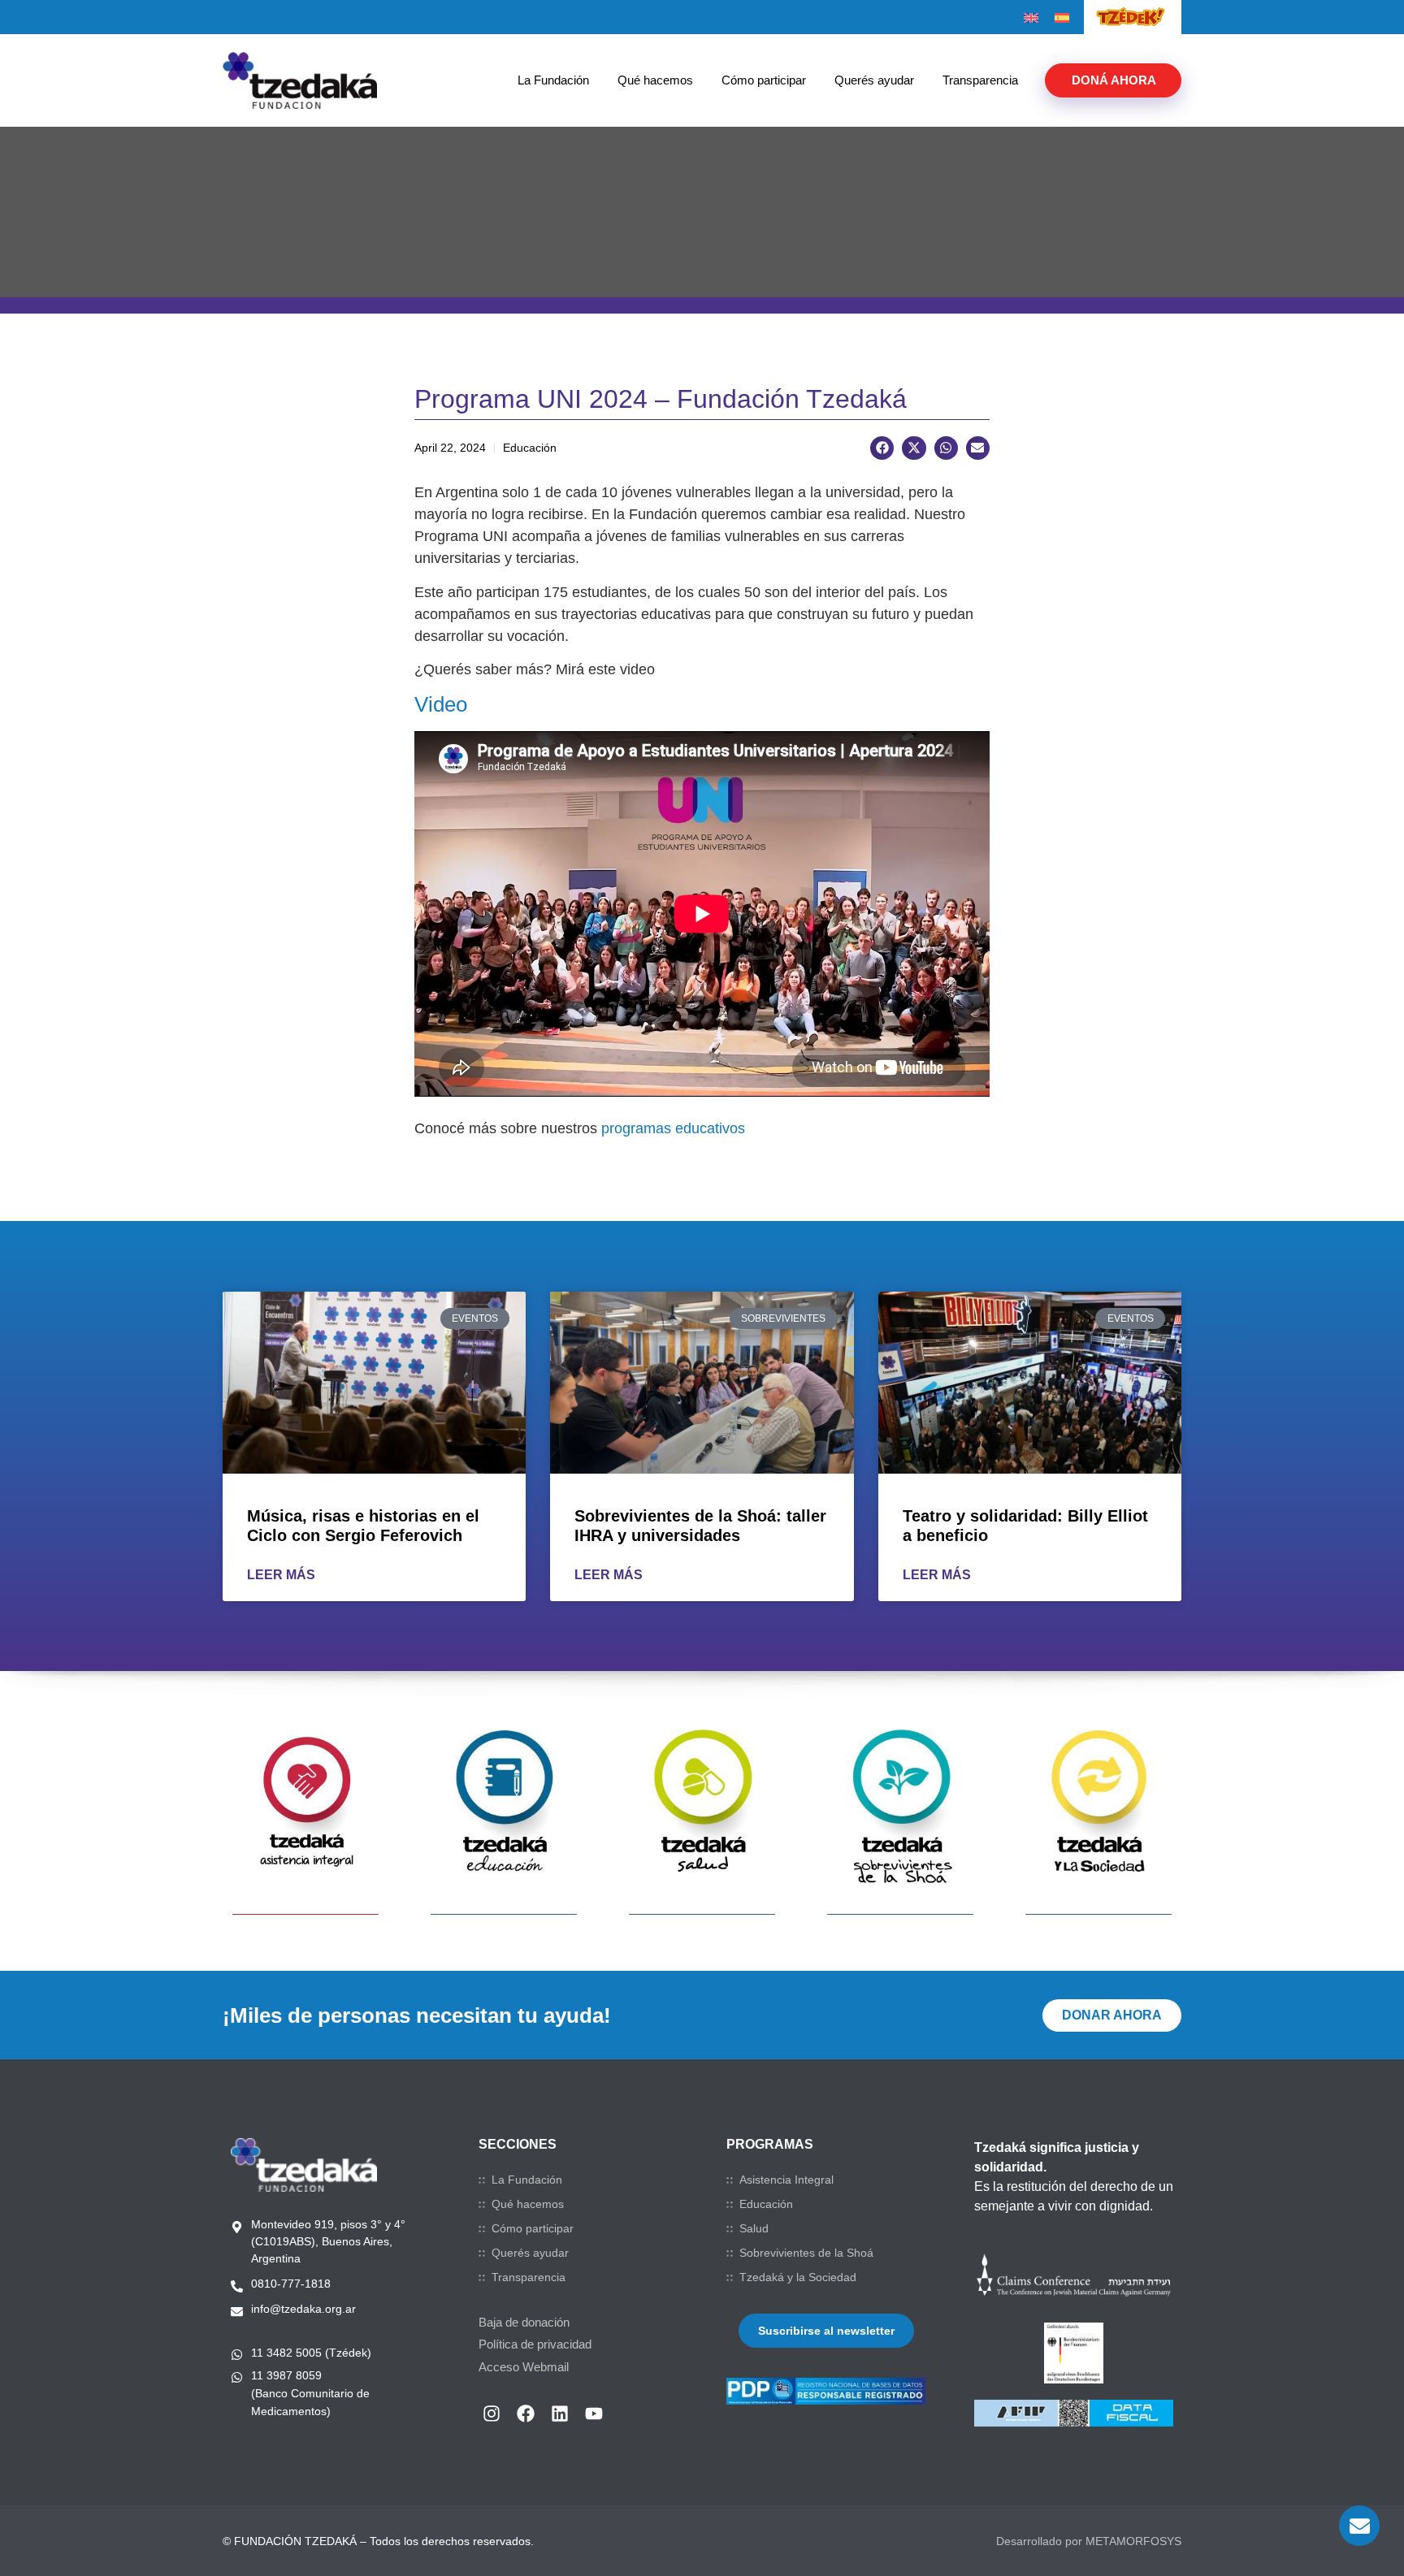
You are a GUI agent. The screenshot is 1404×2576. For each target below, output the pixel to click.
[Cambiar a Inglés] (1031, 18)
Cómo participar (764, 80)
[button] (882, 448)
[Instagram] (492, 2414)
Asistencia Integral (786, 2180)
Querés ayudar (874, 80)
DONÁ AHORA (1114, 80)
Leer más (281, 1575)
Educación (766, 2204)
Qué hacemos (655, 80)
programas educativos (673, 1128)
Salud (754, 2228)
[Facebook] (526, 2414)
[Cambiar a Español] (1062, 18)
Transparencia (980, 80)
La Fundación (553, 80)
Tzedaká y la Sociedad (798, 2277)
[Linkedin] (560, 2414)
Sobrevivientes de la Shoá (806, 2253)
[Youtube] (594, 2414)
